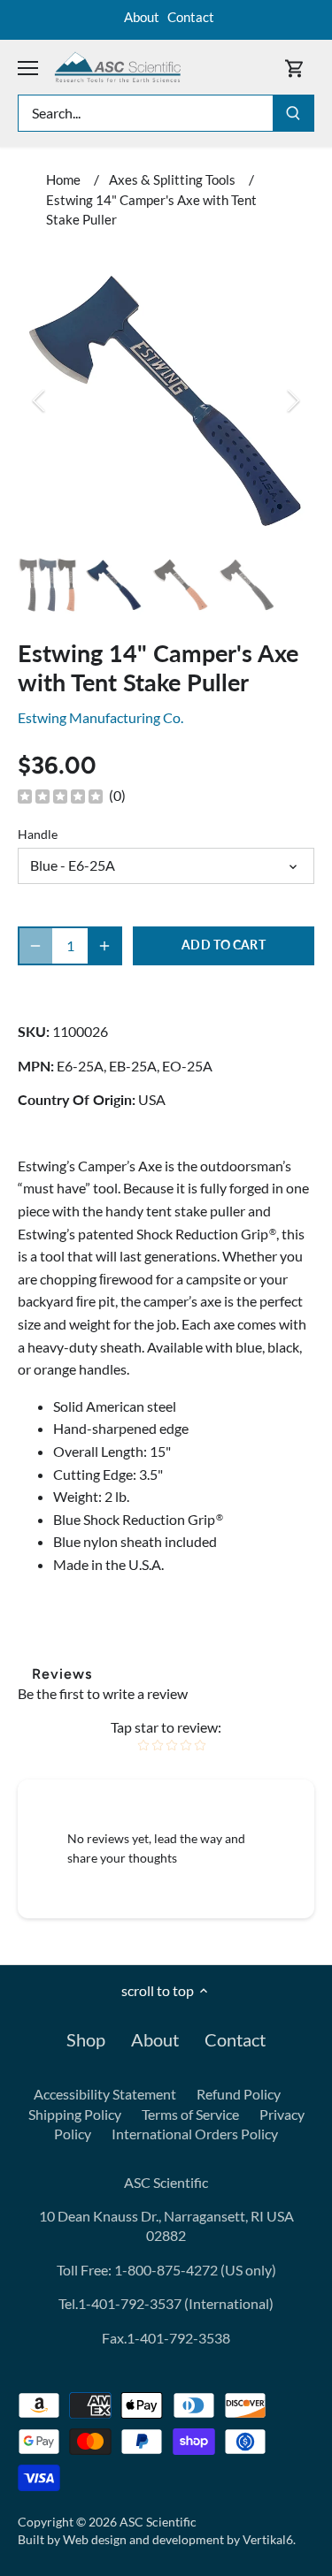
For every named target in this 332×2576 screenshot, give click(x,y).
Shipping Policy (75, 2114)
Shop (86, 2039)
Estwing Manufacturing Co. (100, 717)
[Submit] (293, 113)
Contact (191, 17)
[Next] (292, 400)
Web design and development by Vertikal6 (178, 2539)
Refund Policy (239, 2094)
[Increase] (104, 946)
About (142, 17)
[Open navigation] (28, 68)
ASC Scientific (158, 2522)
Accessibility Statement (105, 2094)
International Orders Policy (195, 2134)
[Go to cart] (295, 68)
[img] (60, 796)
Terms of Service (190, 2114)
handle (38, 834)
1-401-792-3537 (130, 2303)
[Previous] (40, 400)
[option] (166, 400)
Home (63, 179)
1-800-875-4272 (165, 2270)
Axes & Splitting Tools (172, 179)
